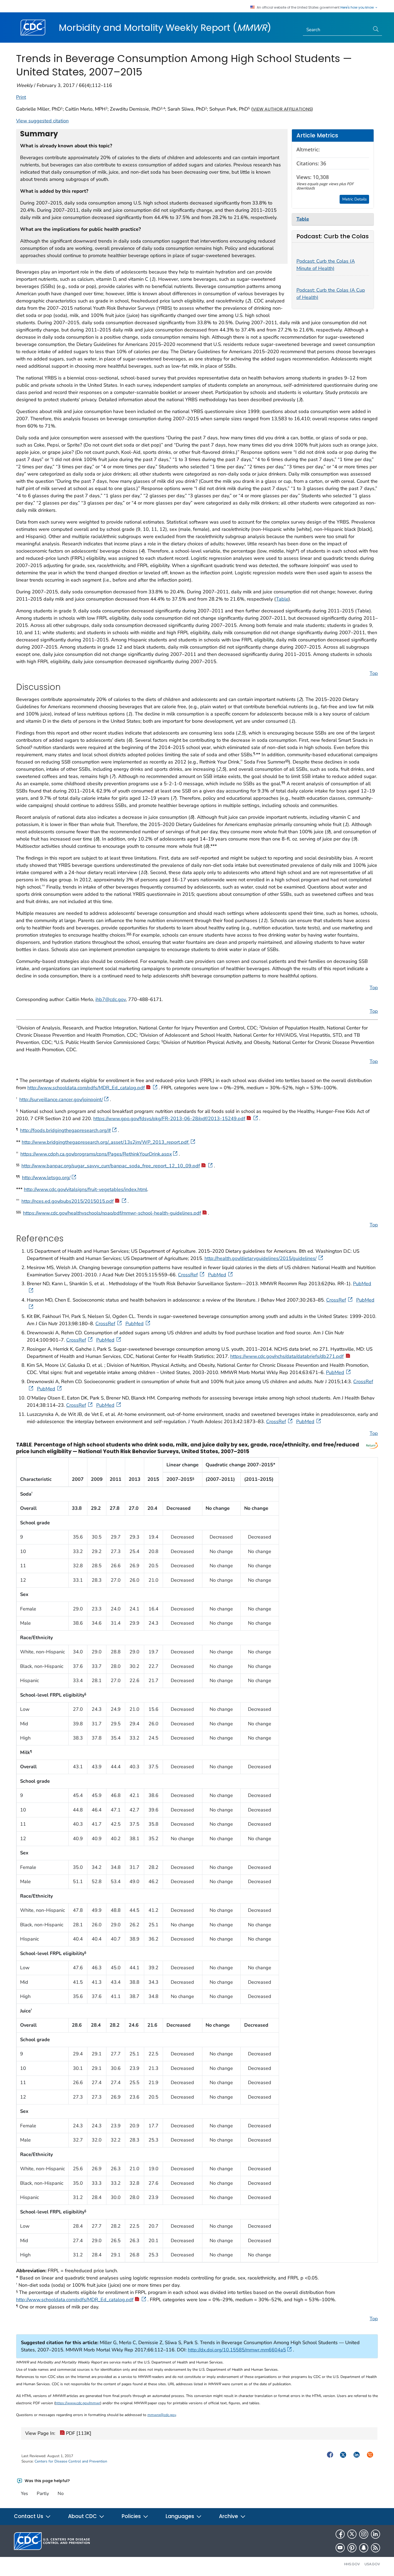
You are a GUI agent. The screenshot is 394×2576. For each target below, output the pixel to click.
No (61, 2493)
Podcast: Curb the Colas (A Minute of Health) (326, 265)
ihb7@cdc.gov (111, 999)
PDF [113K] (78, 2433)
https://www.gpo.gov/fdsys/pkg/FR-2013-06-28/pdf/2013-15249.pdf (169, 1119)
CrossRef (188, 1275)
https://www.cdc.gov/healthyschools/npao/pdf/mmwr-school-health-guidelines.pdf (112, 1213)
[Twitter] (352, 2534)
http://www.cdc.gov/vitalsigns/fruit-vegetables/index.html (86, 1189)
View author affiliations (282, 109)
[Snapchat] (364, 2548)
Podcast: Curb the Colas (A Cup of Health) (331, 294)
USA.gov (372, 2564)
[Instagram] (364, 2534)
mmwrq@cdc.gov (162, 2415)
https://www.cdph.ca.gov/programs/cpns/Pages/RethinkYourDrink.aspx (96, 1154)
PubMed (217, 1275)
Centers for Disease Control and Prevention (71, 2461)
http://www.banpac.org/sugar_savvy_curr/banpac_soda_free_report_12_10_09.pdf (111, 1166)
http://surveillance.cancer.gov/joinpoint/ (61, 1099)
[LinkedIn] (376, 2534)
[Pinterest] (352, 2548)
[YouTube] (340, 2548)
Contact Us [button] (29, 2516)
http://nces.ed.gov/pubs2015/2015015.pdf (68, 1201)
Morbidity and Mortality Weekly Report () (165, 28)
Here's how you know (358, 8)
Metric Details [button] (354, 199)
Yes (24, 2493)
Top (374, 673)
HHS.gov (352, 2564)
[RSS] (376, 2548)
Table (282, 599)
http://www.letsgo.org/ (46, 1178)
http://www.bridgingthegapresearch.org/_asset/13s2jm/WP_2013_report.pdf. (106, 1142)
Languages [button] (181, 2516)
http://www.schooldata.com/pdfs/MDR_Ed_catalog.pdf (86, 1088)
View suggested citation (42, 121)
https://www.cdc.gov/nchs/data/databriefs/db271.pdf (287, 1356)
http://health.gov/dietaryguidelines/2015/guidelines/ (261, 1258)
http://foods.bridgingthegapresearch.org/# (66, 1130)
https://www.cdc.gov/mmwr (78, 2403)
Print (21, 97)
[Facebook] (340, 2534)
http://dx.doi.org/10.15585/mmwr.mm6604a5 (237, 2350)
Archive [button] (229, 2516)
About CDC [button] (83, 2516)
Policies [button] (132, 2516)
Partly (43, 2493)
